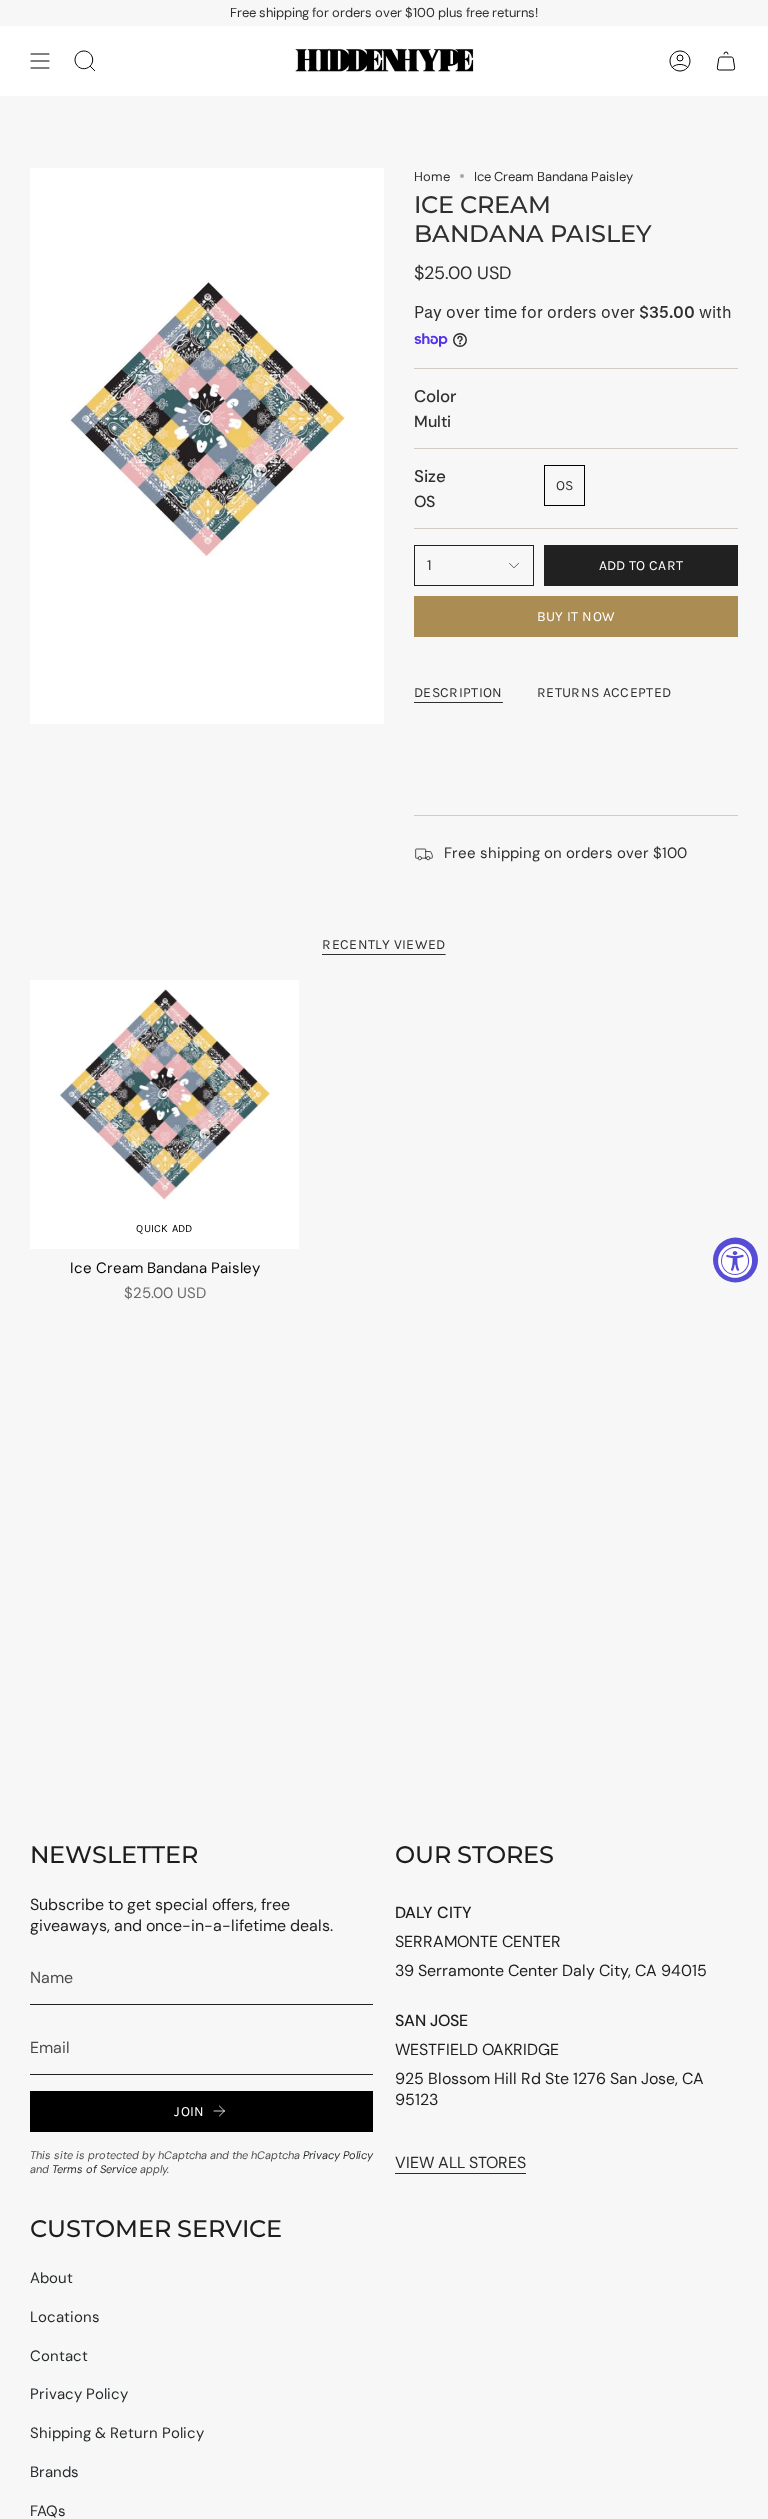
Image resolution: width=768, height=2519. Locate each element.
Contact (59, 2356)
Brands (54, 2472)
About (51, 2278)
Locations (65, 2317)
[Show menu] (40, 61)
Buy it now (576, 616)
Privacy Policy (338, 2155)
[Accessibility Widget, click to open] (735, 1259)
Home (432, 176)
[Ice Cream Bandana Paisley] (164, 1114)
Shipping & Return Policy (117, 2433)
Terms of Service (94, 2169)
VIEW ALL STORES (460, 2162)
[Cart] (726, 61)
